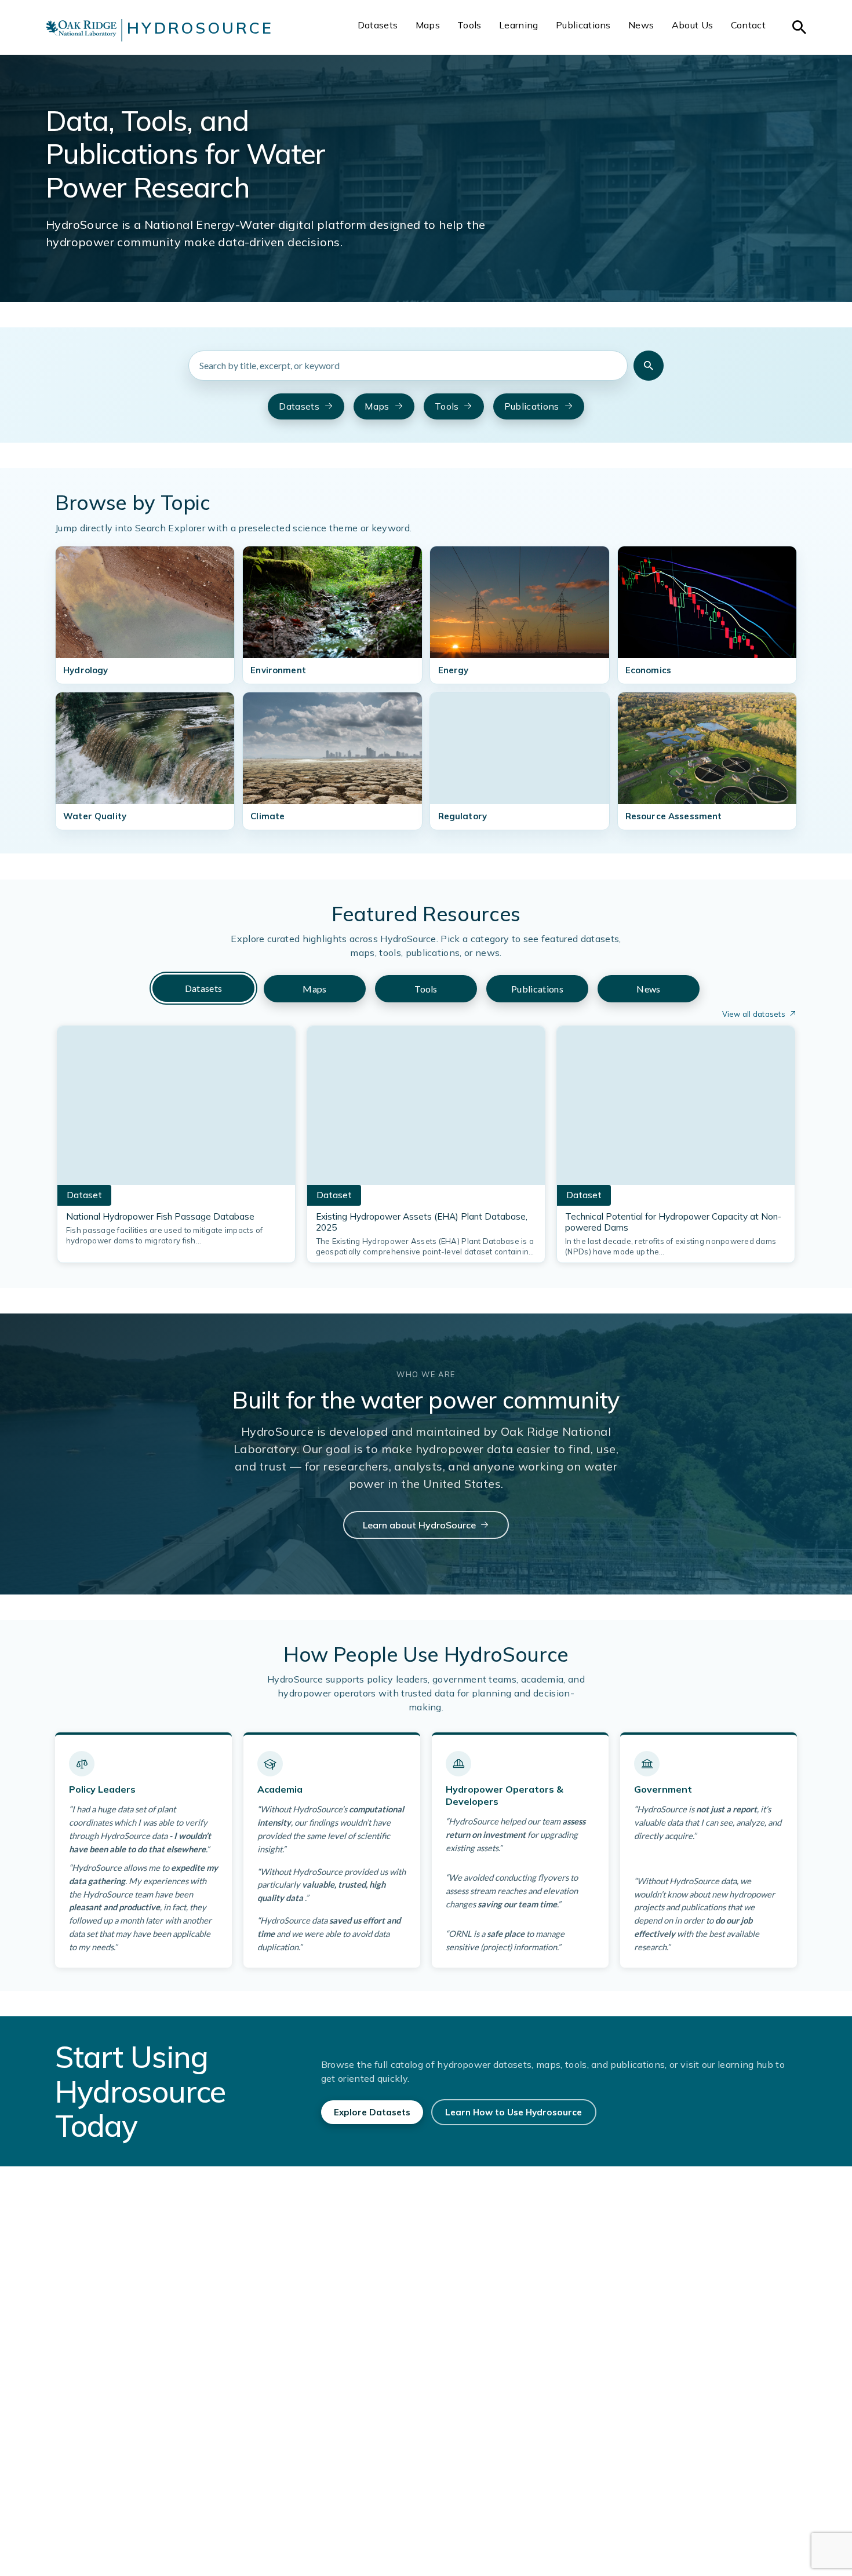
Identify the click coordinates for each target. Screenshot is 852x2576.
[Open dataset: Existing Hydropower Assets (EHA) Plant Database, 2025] (426, 1109)
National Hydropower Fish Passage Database (160, 1216)
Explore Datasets (372, 2112)
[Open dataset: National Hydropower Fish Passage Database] (176, 1109)
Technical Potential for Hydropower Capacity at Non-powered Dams (673, 1222)
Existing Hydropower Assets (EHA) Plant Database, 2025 (422, 1222)
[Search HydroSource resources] (649, 366)
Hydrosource (200, 28)
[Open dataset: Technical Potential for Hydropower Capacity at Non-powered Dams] (676, 1109)
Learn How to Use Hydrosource (514, 2112)
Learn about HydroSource (419, 1525)
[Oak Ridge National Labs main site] (81, 30)
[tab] (203, 988)
